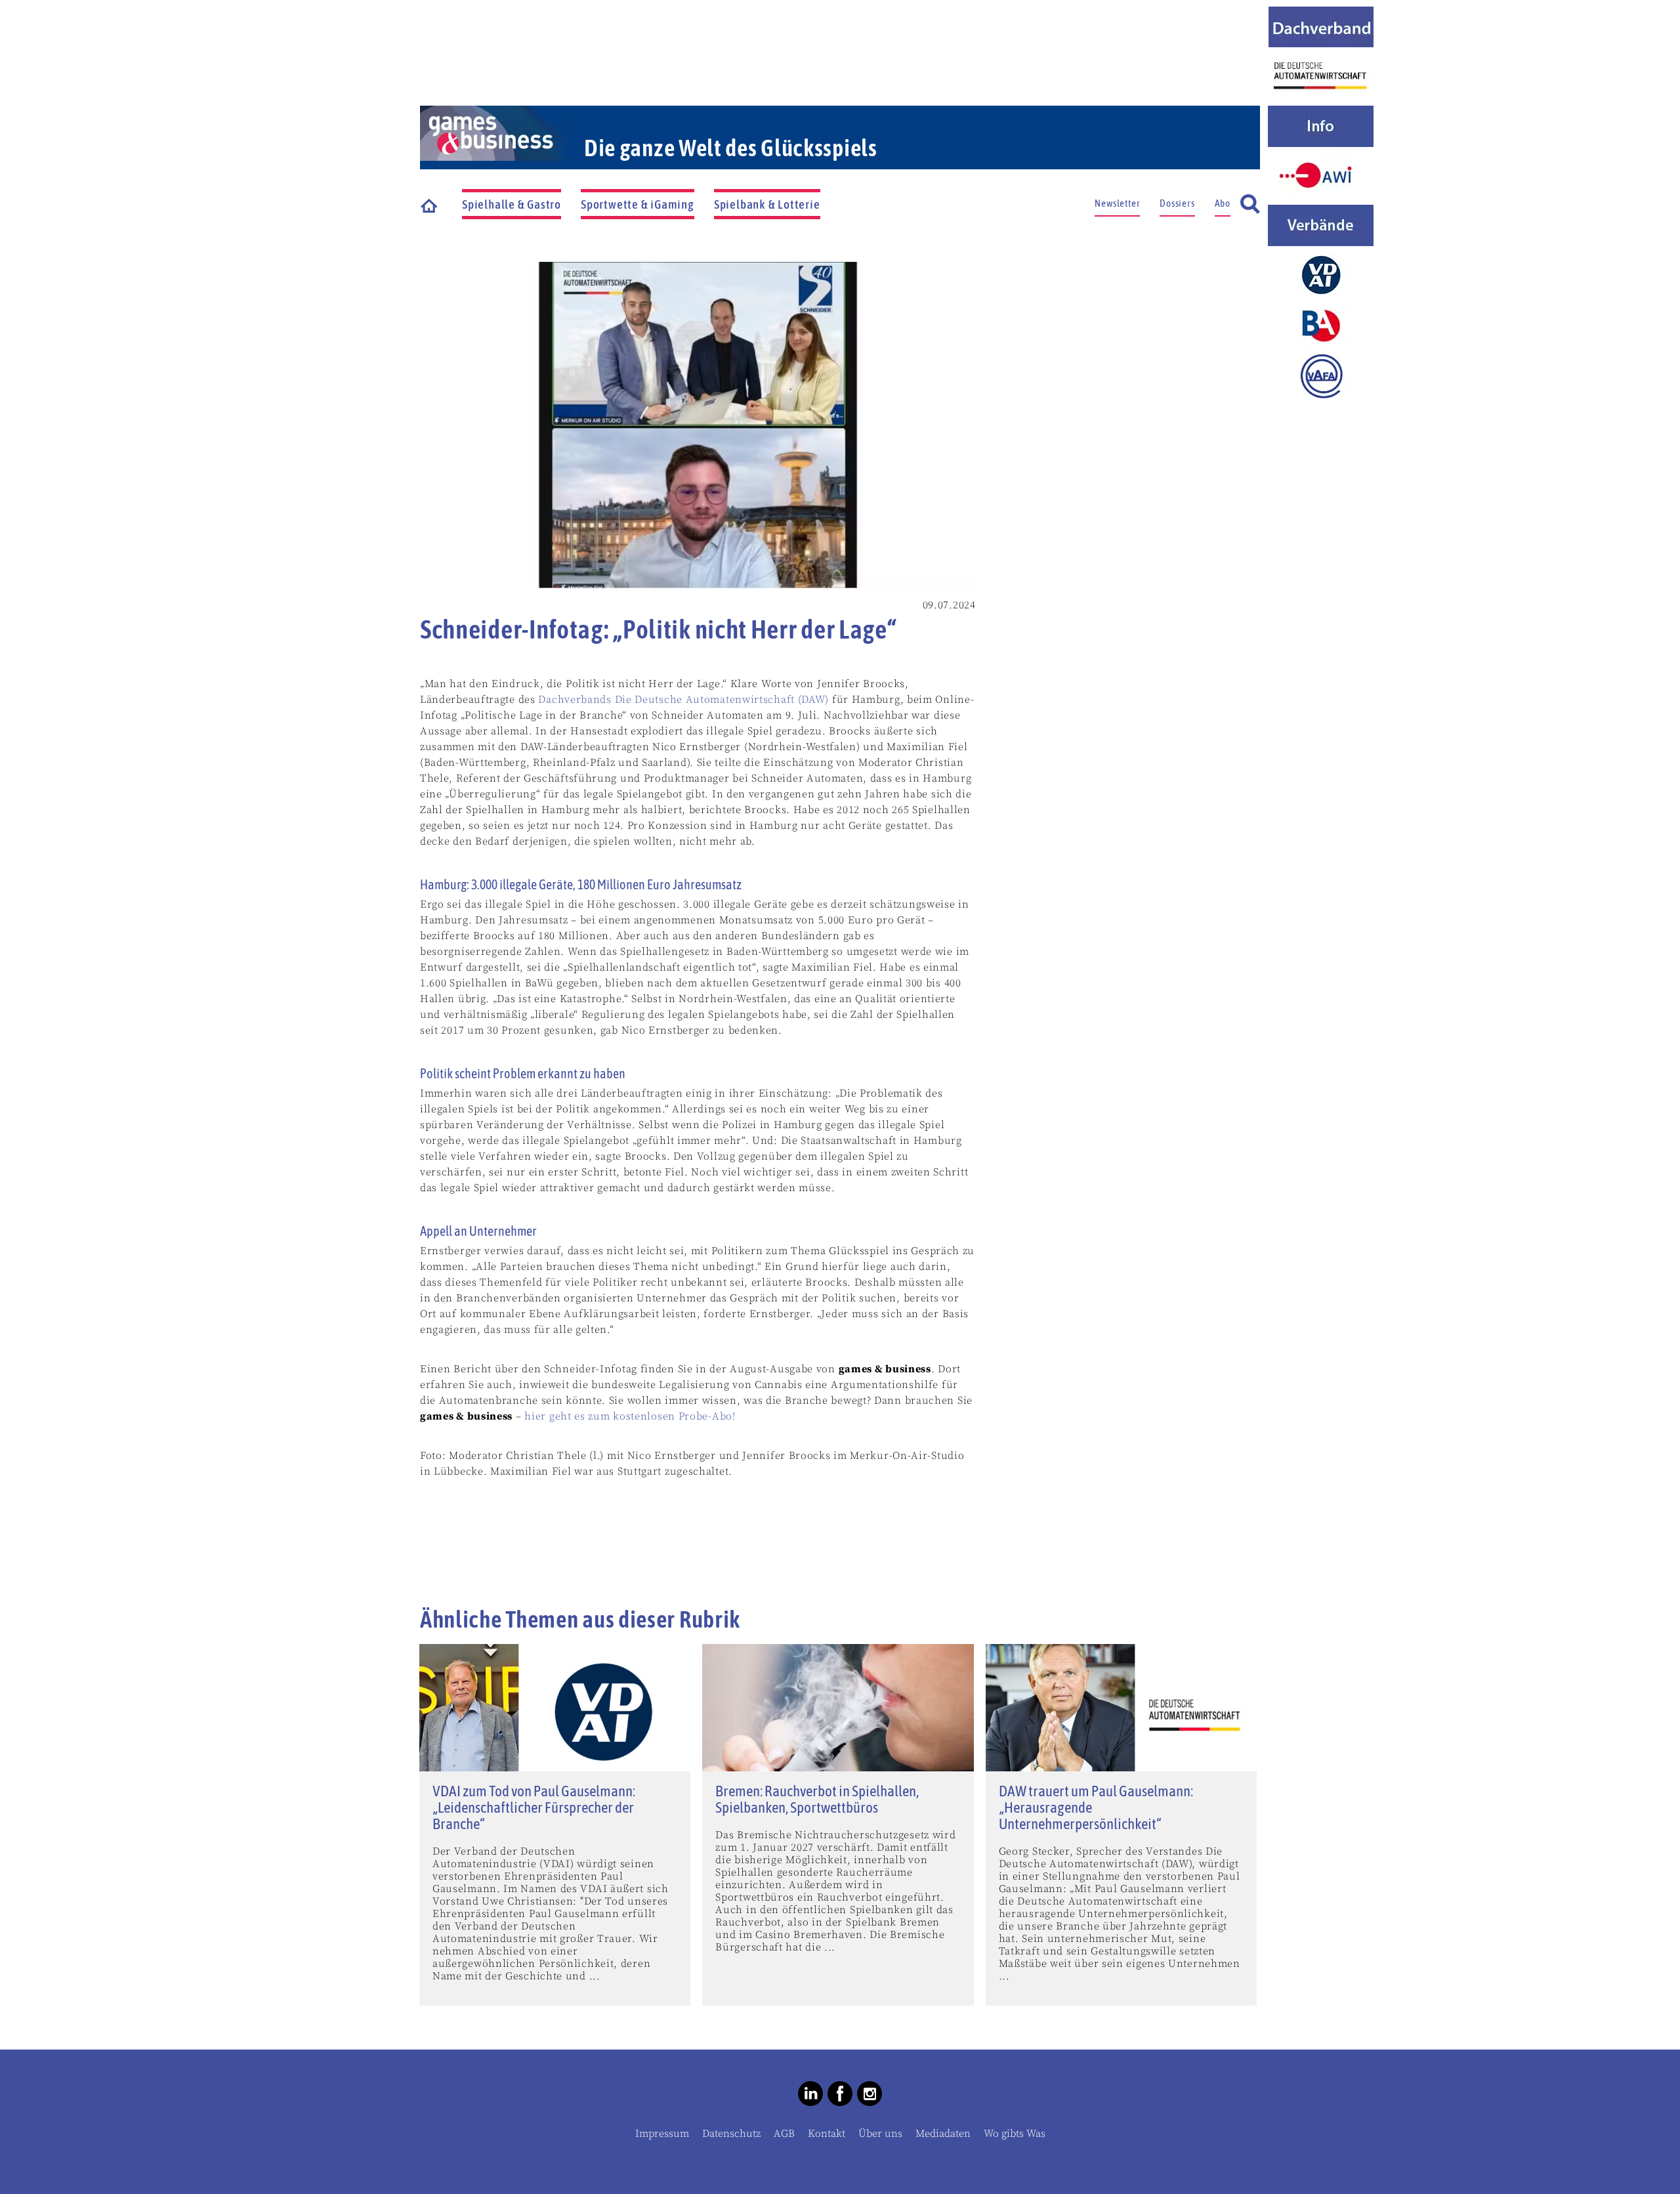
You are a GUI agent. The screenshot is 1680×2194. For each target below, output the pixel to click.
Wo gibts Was (1015, 2134)
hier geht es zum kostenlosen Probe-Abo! (630, 1416)
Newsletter (1117, 203)
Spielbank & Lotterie (767, 204)
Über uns (880, 2134)
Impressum (662, 2134)
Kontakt (827, 2134)
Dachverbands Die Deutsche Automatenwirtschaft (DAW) (683, 700)
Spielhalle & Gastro (512, 204)
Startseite (430, 205)
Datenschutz (731, 2134)
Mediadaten (943, 2134)
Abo (1223, 203)
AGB (784, 2134)
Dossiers (1177, 203)
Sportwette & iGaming (638, 204)
